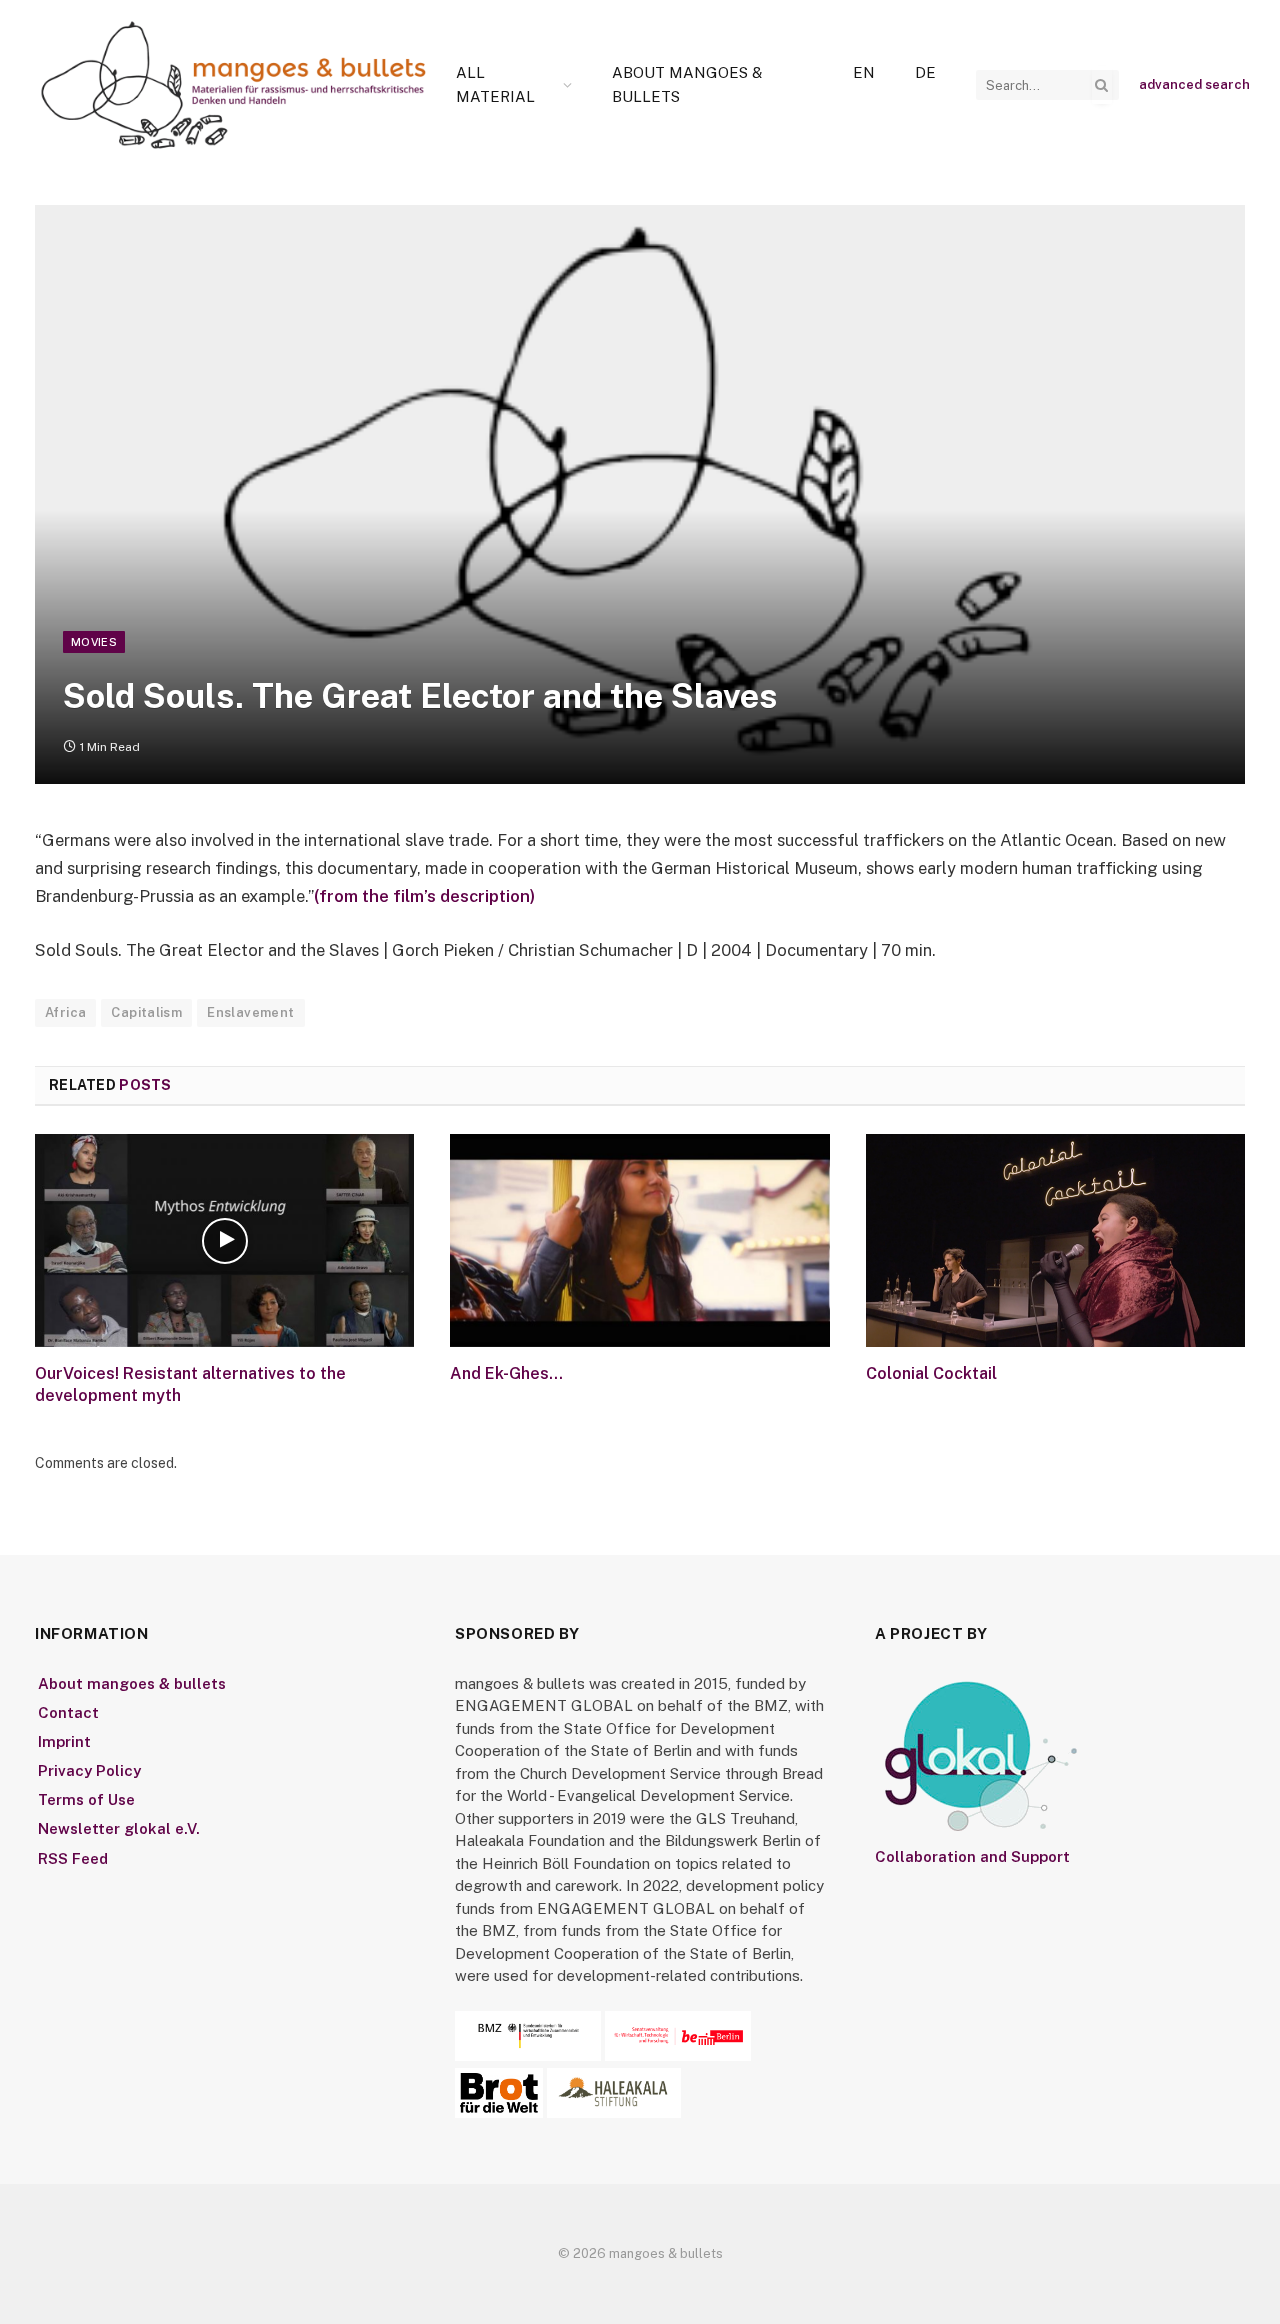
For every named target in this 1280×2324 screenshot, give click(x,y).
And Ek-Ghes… (506, 1373)
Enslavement (250, 1012)
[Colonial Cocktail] (1055, 1240)
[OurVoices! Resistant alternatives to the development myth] (224, 1240)
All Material (495, 84)
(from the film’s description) (424, 896)
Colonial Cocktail (931, 1373)
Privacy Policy (89, 1770)
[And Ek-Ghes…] (639, 1240)
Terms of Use (86, 1799)
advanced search (1194, 84)
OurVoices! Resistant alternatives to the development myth (190, 1384)
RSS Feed (73, 1858)
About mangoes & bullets (687, 84)
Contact (68, 1712)
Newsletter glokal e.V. (119, 1828)
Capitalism (146, 1012)
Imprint (64, 1741)
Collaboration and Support (972, 1856)
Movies (94, 642)
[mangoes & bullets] (234, 85)
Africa (65, 1012)
